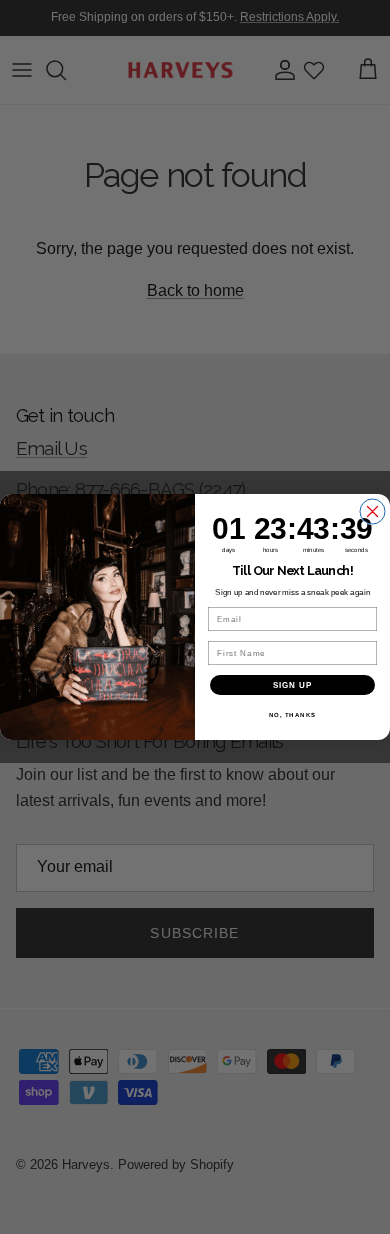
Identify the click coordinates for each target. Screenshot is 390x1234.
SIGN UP (293, 685)
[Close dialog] (372, 511)
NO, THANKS (293, 715)
